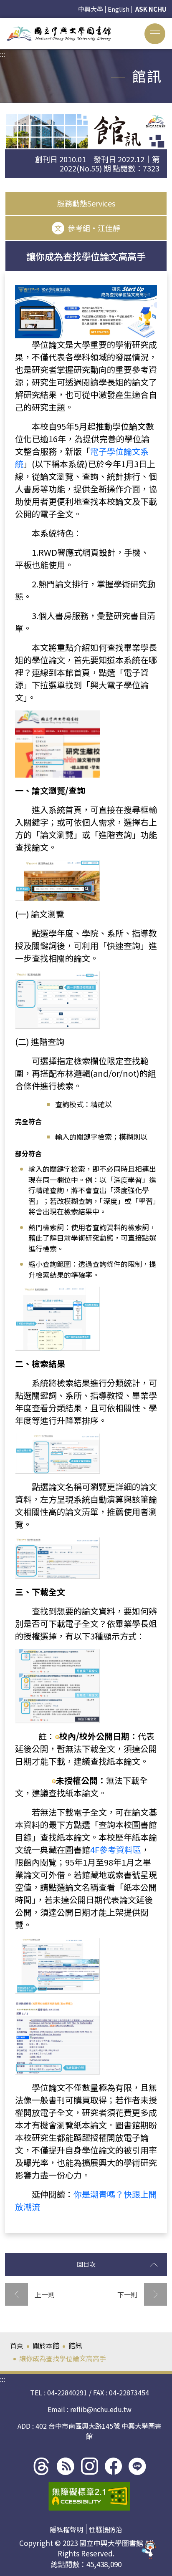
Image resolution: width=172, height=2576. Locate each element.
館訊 (75, 2345)
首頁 (17, 2345)
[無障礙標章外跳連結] (89, 2496)
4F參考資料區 (116, 1850)
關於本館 (46, 2345)
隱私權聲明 (66, 2529)
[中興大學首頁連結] (59, 34)
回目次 (86, 2264)
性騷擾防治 (106, 2529)
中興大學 (91, 9)
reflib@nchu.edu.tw (101, 2409)
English (119, 9)
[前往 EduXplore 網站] (149, 2552)
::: (3, 23)
